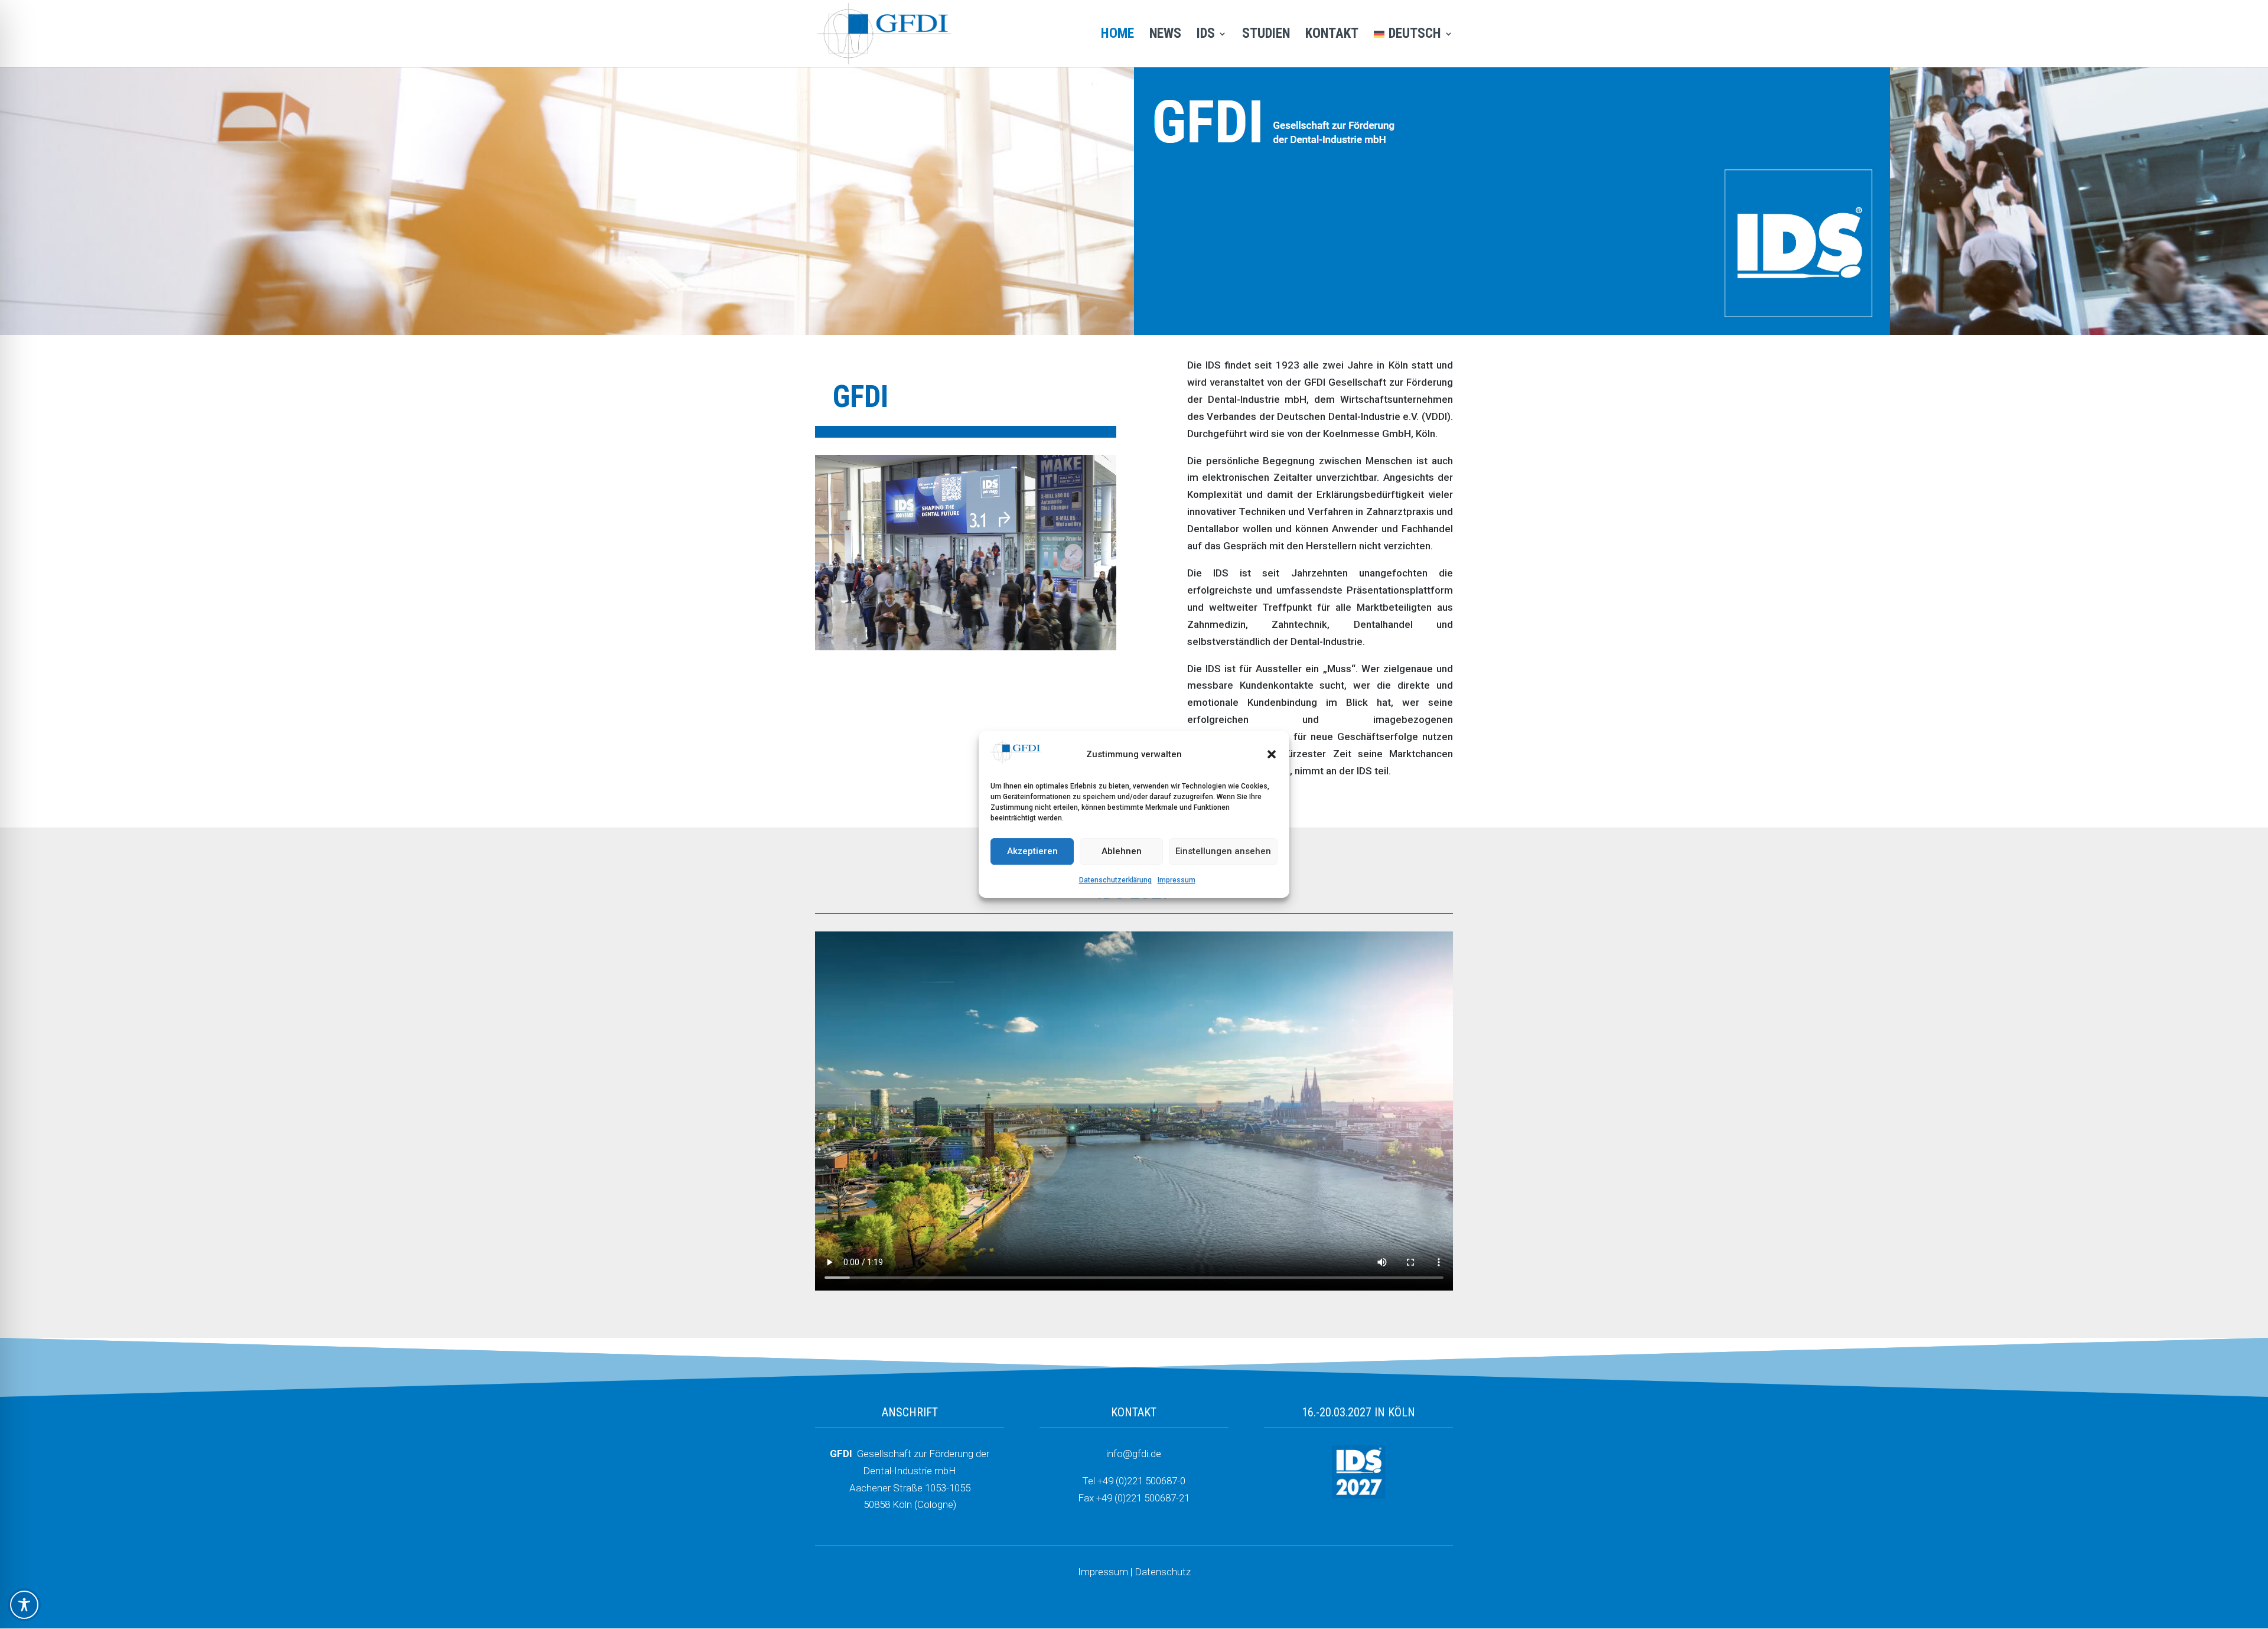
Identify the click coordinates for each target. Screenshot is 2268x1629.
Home (1117, 35)
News (1165, 35)
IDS (1206, 35)
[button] (1272, 755)
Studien (1266, 35)
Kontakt (1332, 35)
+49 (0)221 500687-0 (1141, 1481)
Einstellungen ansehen (1223, 852)
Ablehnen (1122, 852)
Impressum (1177, 880)
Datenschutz (1163, 1572)
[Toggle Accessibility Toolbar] (24, 1605)
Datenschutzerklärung (1115, 880)
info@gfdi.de (1134, 1454)
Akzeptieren (1032, 852)
